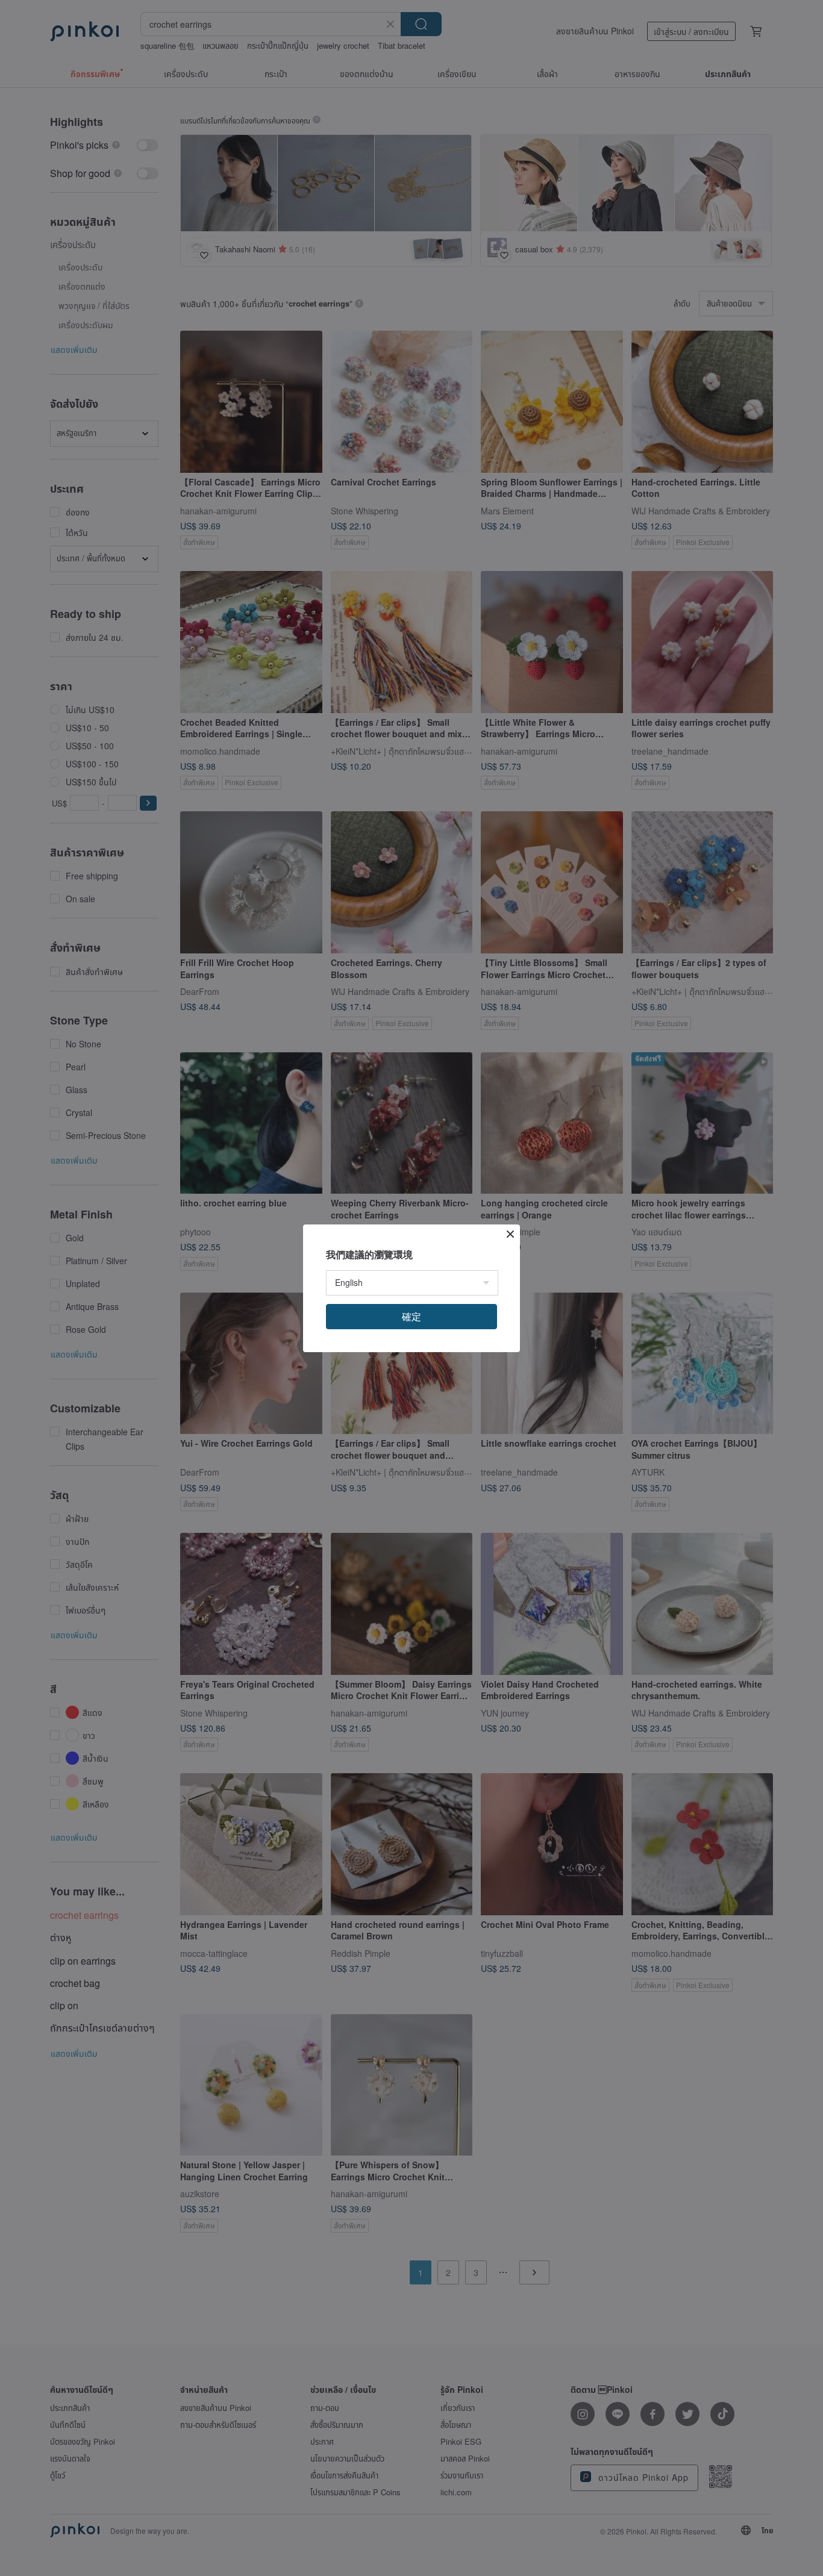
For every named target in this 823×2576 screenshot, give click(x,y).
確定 (411, 1316)
